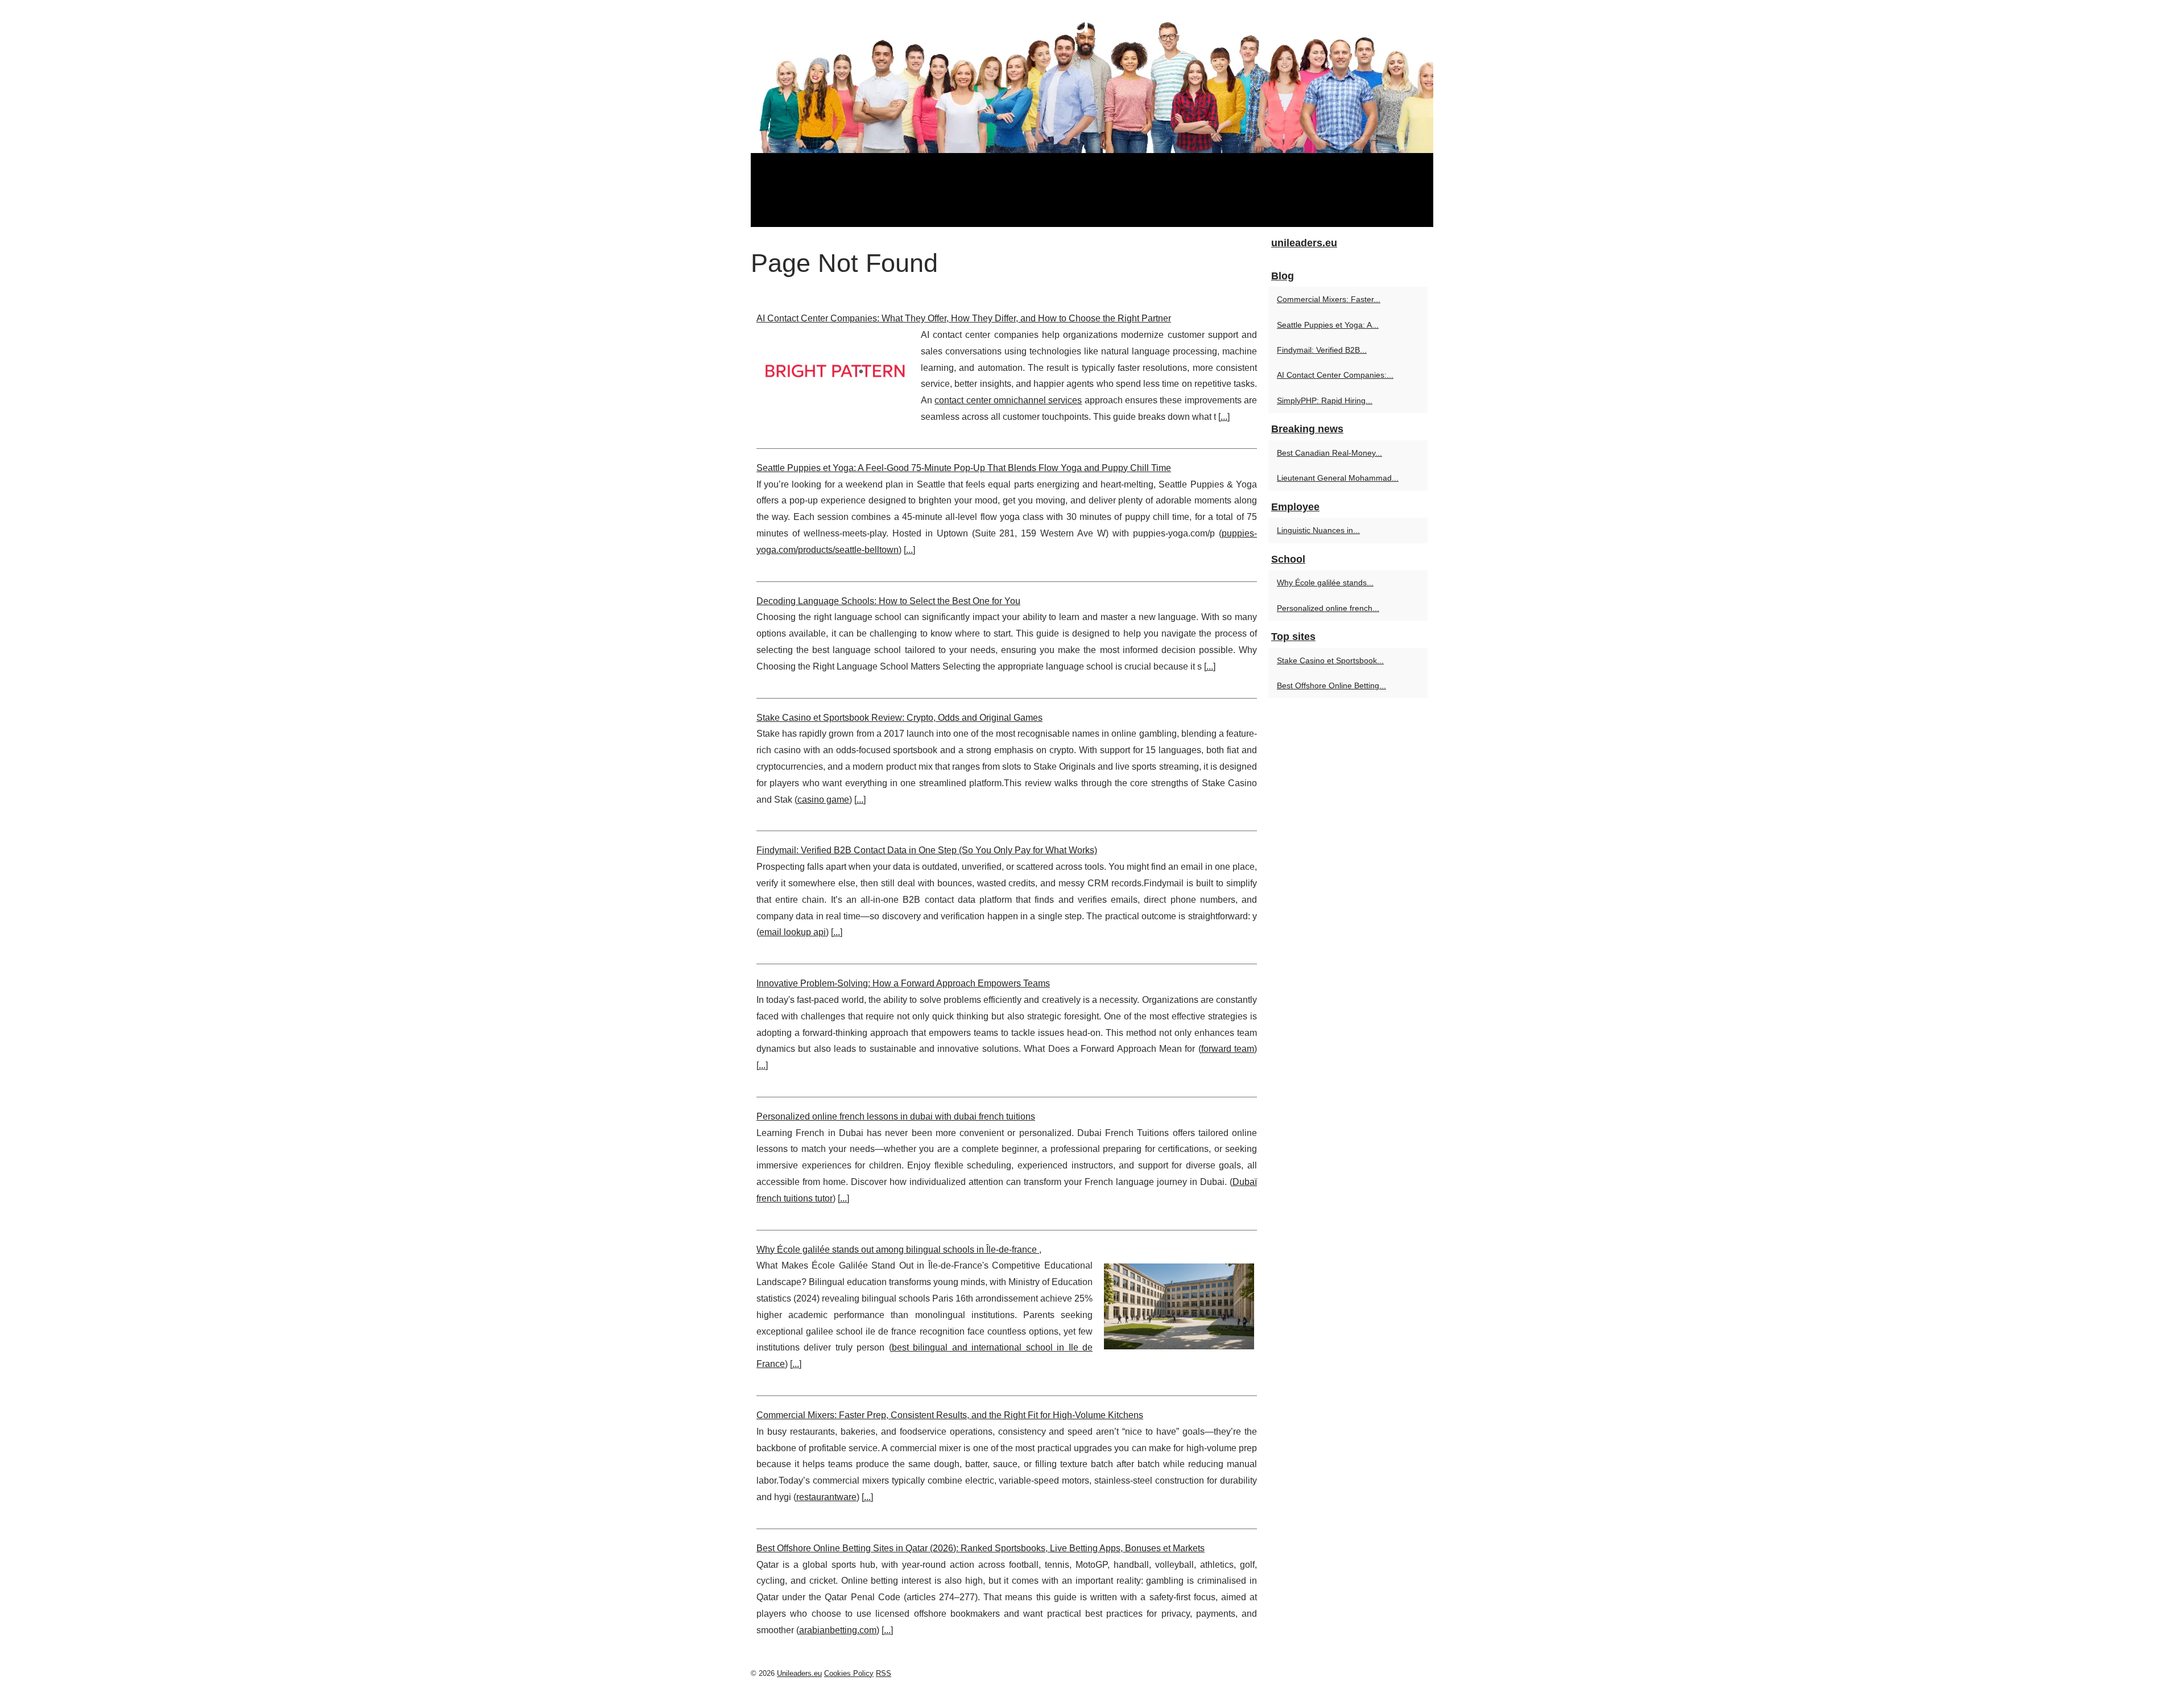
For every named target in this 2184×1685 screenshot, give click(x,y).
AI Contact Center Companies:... (1335, 375)
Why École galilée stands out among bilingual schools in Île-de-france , (899, 1250)
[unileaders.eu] (1092, 113)
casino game (823, 800)
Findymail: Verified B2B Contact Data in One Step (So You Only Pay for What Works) (927, 850)
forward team (1228, 1049)
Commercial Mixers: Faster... (1329, 299)
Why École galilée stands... (1325, 583)
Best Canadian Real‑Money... (1329, 453)
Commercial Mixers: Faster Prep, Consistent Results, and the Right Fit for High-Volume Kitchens (950, 1415)
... (1224, 417)
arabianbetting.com (838, 1630)
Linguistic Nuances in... (1318, 530)
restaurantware (826, 1497)
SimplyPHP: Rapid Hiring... (1325, 400)
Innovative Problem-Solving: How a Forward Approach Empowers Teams (903, 983)
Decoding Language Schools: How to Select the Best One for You (888, 601)
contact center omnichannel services (1008, 400)
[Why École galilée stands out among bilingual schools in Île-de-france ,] (1179, 1305)
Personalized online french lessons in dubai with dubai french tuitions (896, 1116)
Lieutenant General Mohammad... (1338, 478)
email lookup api (793, 932)
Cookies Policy (849, 1673)
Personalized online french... (1328, 608)
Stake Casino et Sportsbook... (1330, 660)
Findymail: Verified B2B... (1322, 350)
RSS (884, 1673)
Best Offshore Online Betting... (1331, 685)
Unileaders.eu (799, 1673)
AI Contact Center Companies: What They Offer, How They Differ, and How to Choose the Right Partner (964, 318)
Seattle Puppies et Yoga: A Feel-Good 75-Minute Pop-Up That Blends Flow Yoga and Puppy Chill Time (964, 468)
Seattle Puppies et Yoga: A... (1328, 325)
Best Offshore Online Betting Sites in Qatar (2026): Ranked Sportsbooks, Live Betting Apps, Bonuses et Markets (981, 1548)
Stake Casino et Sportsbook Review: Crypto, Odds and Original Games (899, 718)
